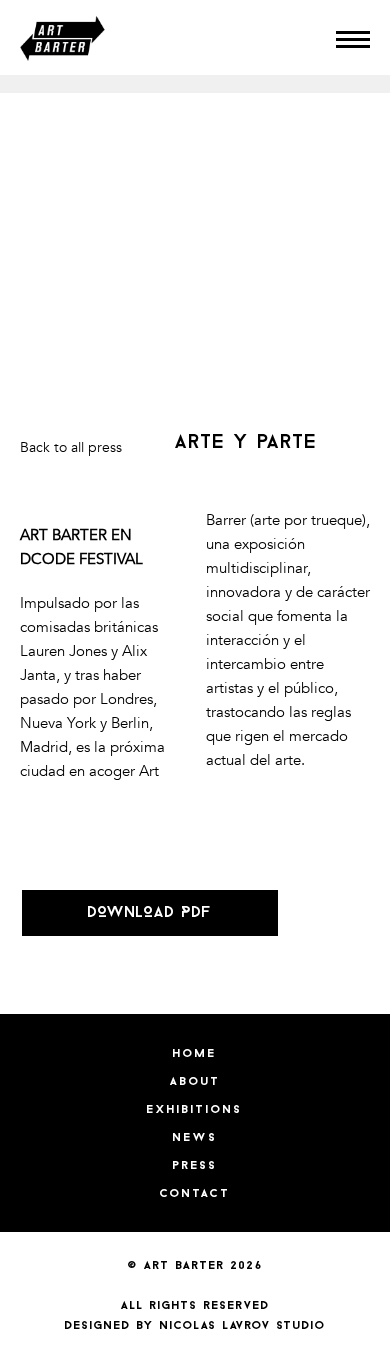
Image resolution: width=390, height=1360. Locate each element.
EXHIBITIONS (195, 1110)
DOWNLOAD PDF (150, 913)
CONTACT (195, 1194)
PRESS (195, 1166)
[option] (195, 84)
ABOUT (195, 1082)
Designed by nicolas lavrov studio (195, 1326)
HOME (195, 1054)
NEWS (195, 1138)
